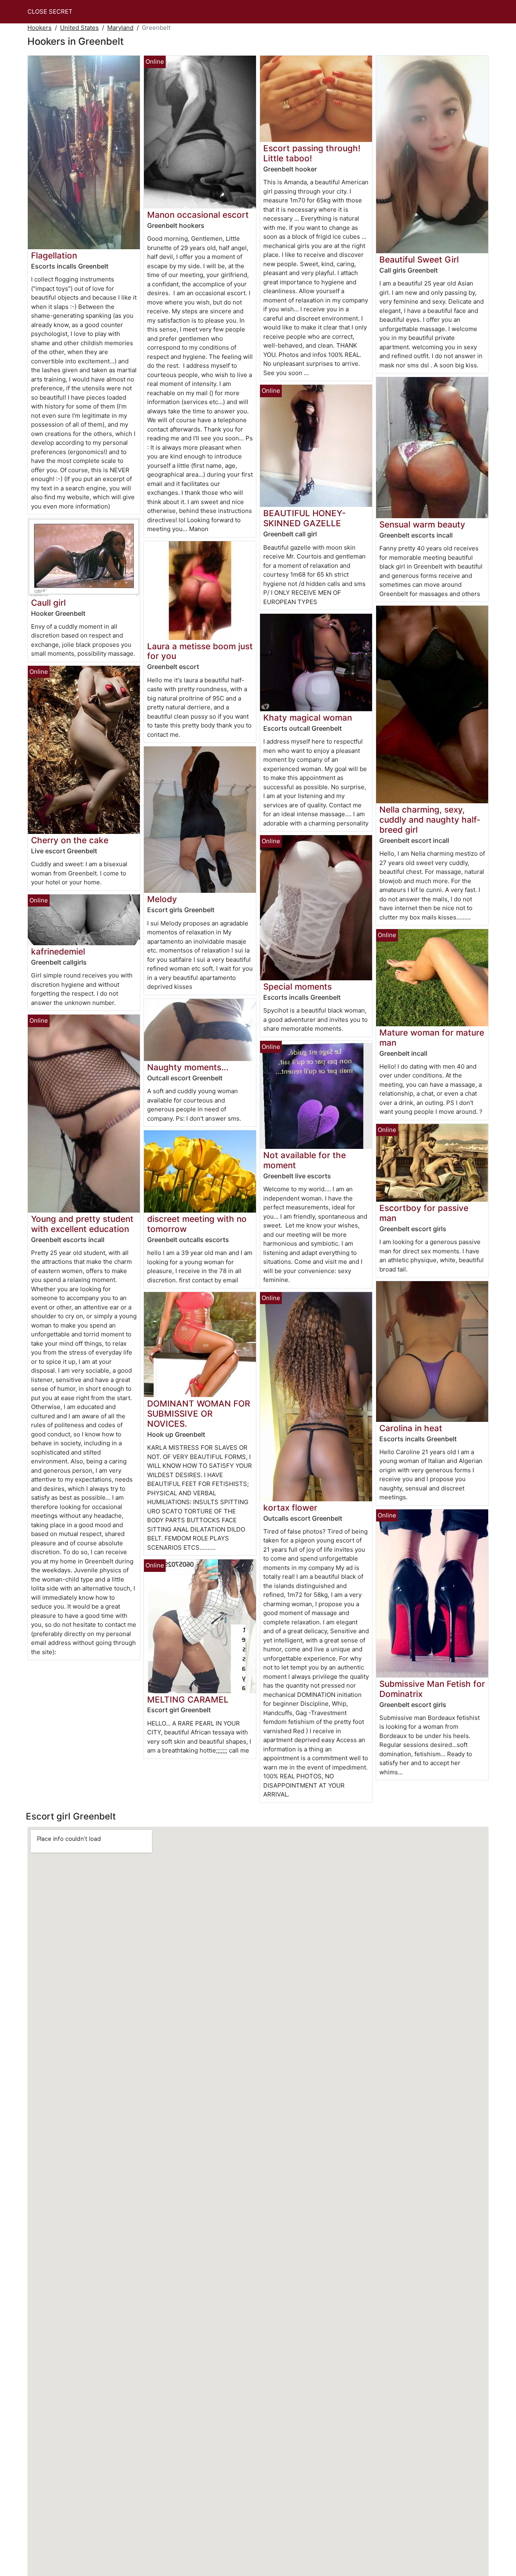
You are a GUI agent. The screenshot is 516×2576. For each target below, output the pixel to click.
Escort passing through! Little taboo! (312, 153)
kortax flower (290, 1508)
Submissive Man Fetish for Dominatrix (432, 1689)
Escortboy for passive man (424, 1213)
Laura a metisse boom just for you (200, 651)
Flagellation (54, 255)
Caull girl (48, 603)
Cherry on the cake (70, 840)
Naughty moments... (188, 1067)
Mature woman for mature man (432, 1038)
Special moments (298, 987)
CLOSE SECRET (50, 11)
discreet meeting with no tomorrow (197, 1224)
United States (79, 28)
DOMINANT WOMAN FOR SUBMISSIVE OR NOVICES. (199, 1414)
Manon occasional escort (198, 215)
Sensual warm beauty (422, 524)
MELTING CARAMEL (188, 1700)
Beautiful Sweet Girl (419, 259)
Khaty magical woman (308, 718)
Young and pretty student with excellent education (82, 1224)
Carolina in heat (411, 1428)
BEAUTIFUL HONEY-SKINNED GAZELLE (305, 518)
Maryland (120, 28)
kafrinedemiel (58, 951)
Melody (162, 899)
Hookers (40, 28)
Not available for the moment (305, 1160)
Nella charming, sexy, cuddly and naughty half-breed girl (430, 820)
